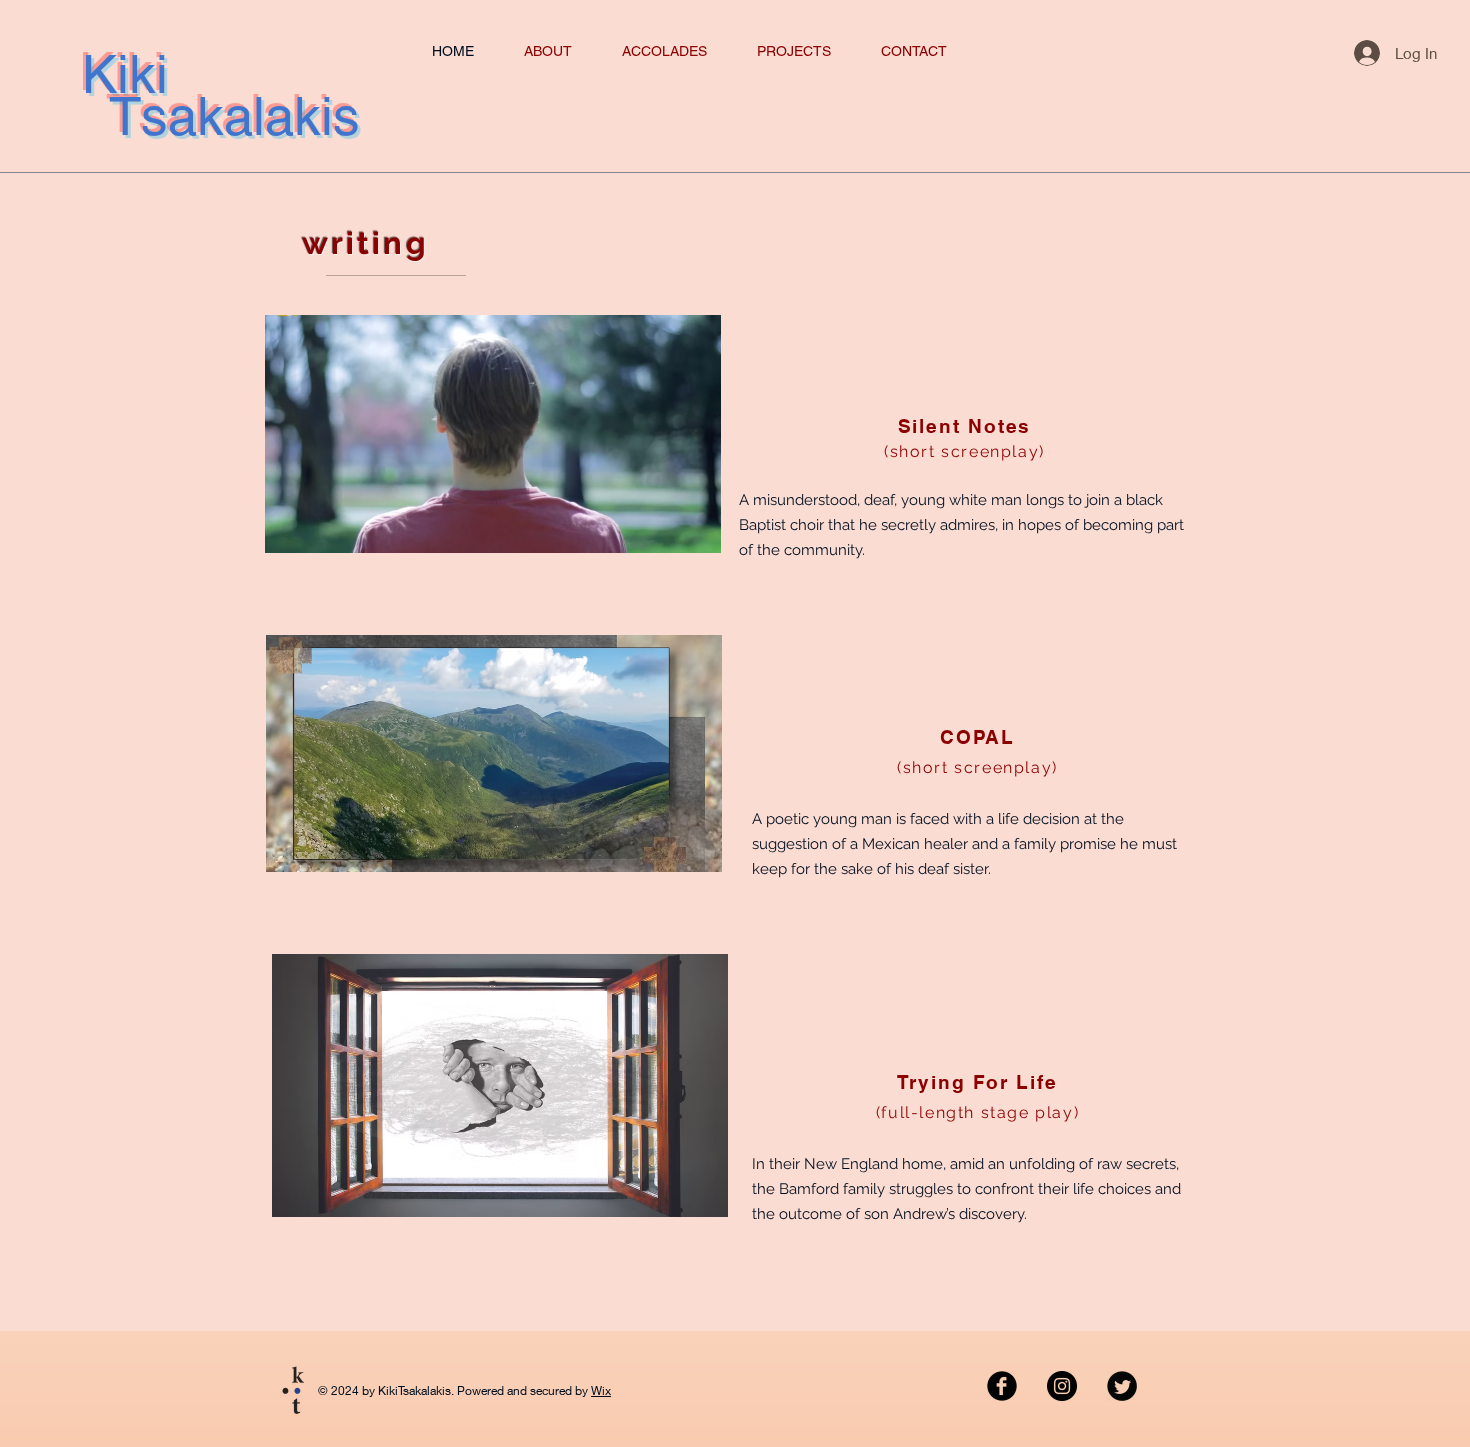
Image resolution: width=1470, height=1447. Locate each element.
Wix (601, 1390)
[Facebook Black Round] (1002, 1386)
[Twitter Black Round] (1122, 1386)
